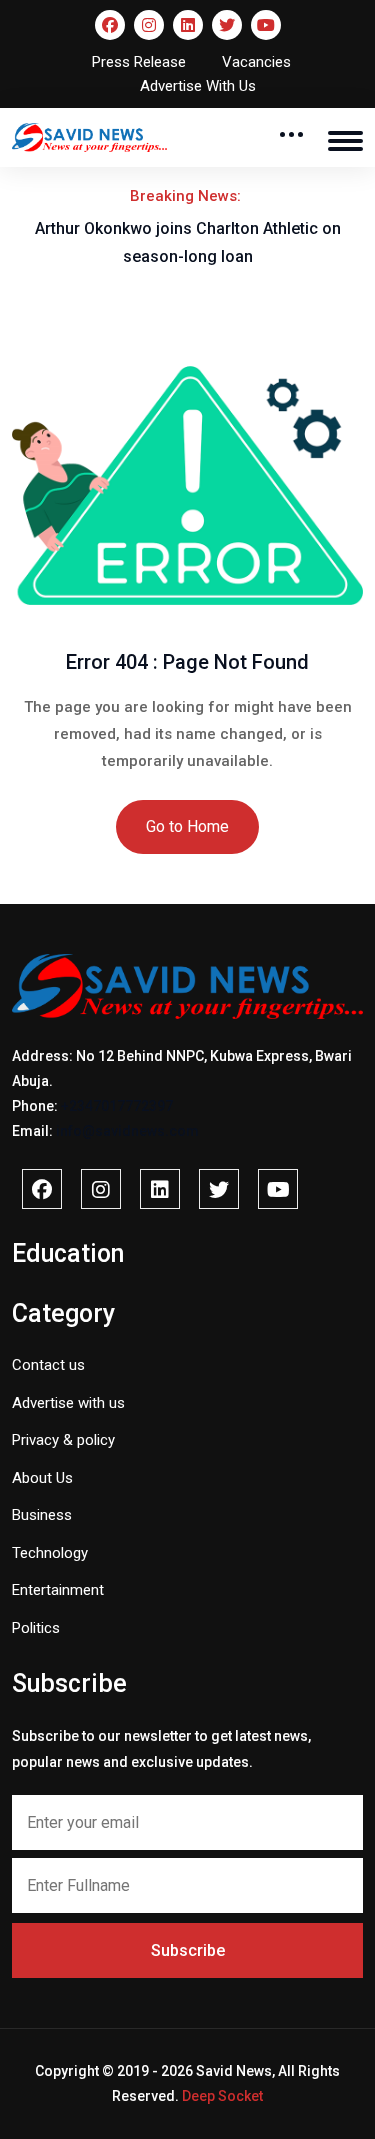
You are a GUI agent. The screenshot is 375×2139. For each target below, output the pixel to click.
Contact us (48, 1365)
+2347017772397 (117, 1106)
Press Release (139, 62)
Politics (36, 1628)
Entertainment (58, 1590)
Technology (50, 1553)
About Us (42, 1478)
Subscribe (188, 1950)
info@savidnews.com (127, 1131)
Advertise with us (68, 1403)
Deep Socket (222, 2096)
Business (42, 1515)
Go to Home (187, 826)
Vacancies (256, 62)
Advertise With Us (198, 86)
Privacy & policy (63, 1440)
